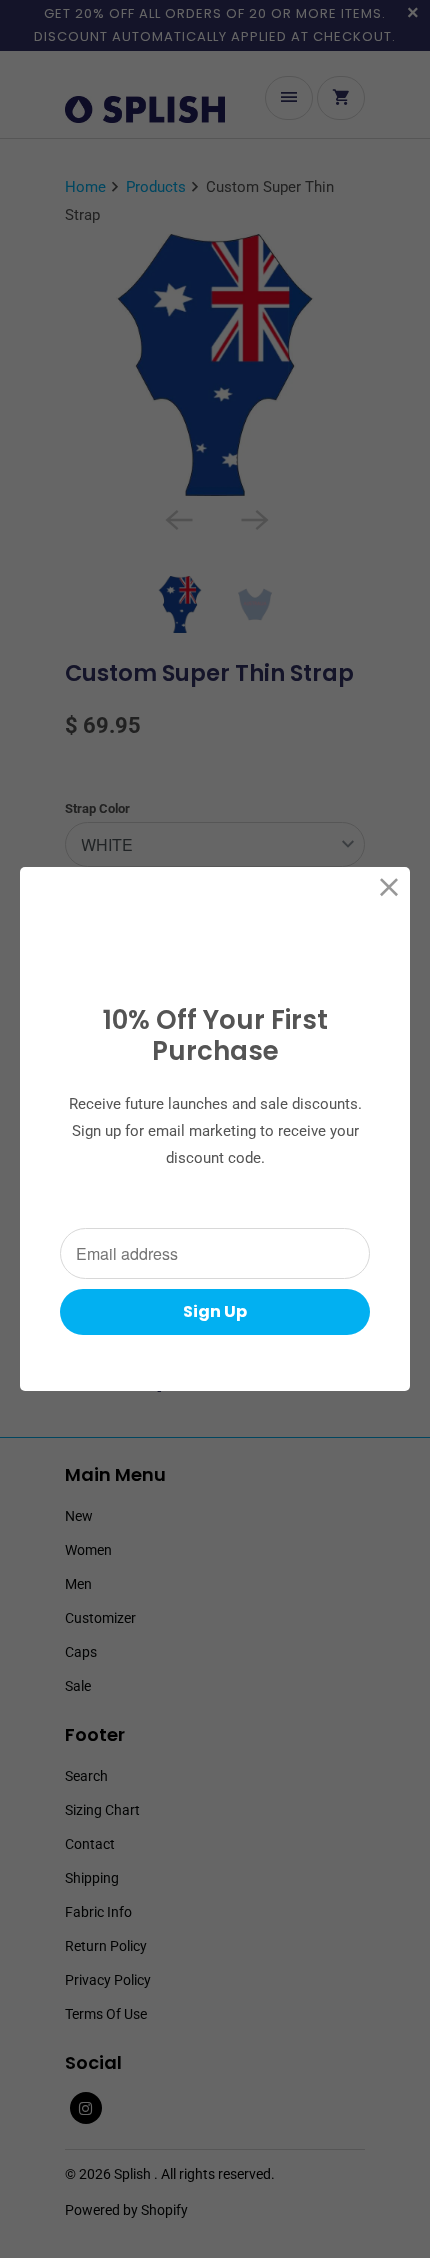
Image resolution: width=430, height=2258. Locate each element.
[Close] (389, 887)
